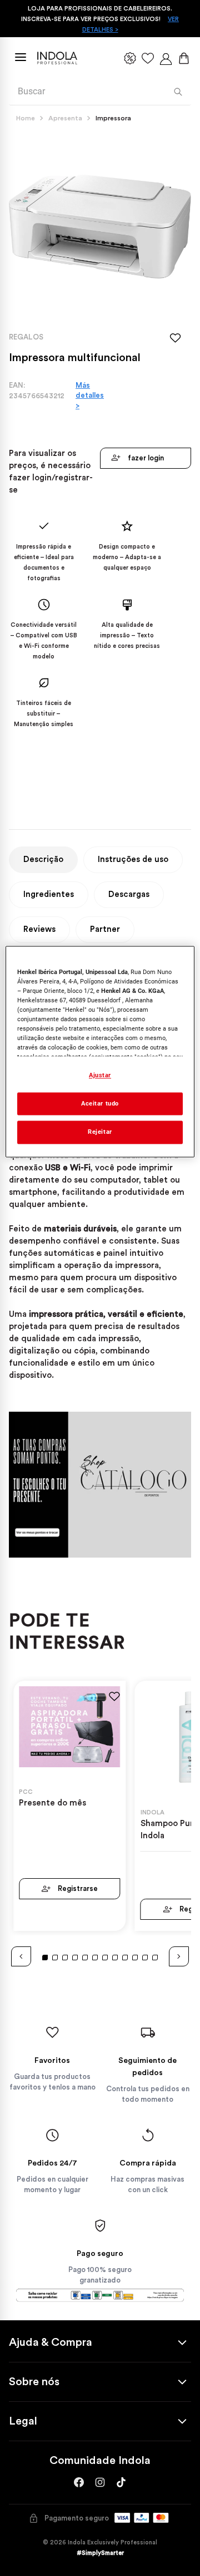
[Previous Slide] (21, 1956)
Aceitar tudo (100, 1103)
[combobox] (100, 92)
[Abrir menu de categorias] (21, 57)
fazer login (146, 458)
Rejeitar (100, 1132)
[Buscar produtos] (178, 92)
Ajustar (100, 1075)
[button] (45, 1958)
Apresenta (65, 118)
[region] (100, 1052)
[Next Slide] (179, 1956)
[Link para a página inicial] (28, 118)
